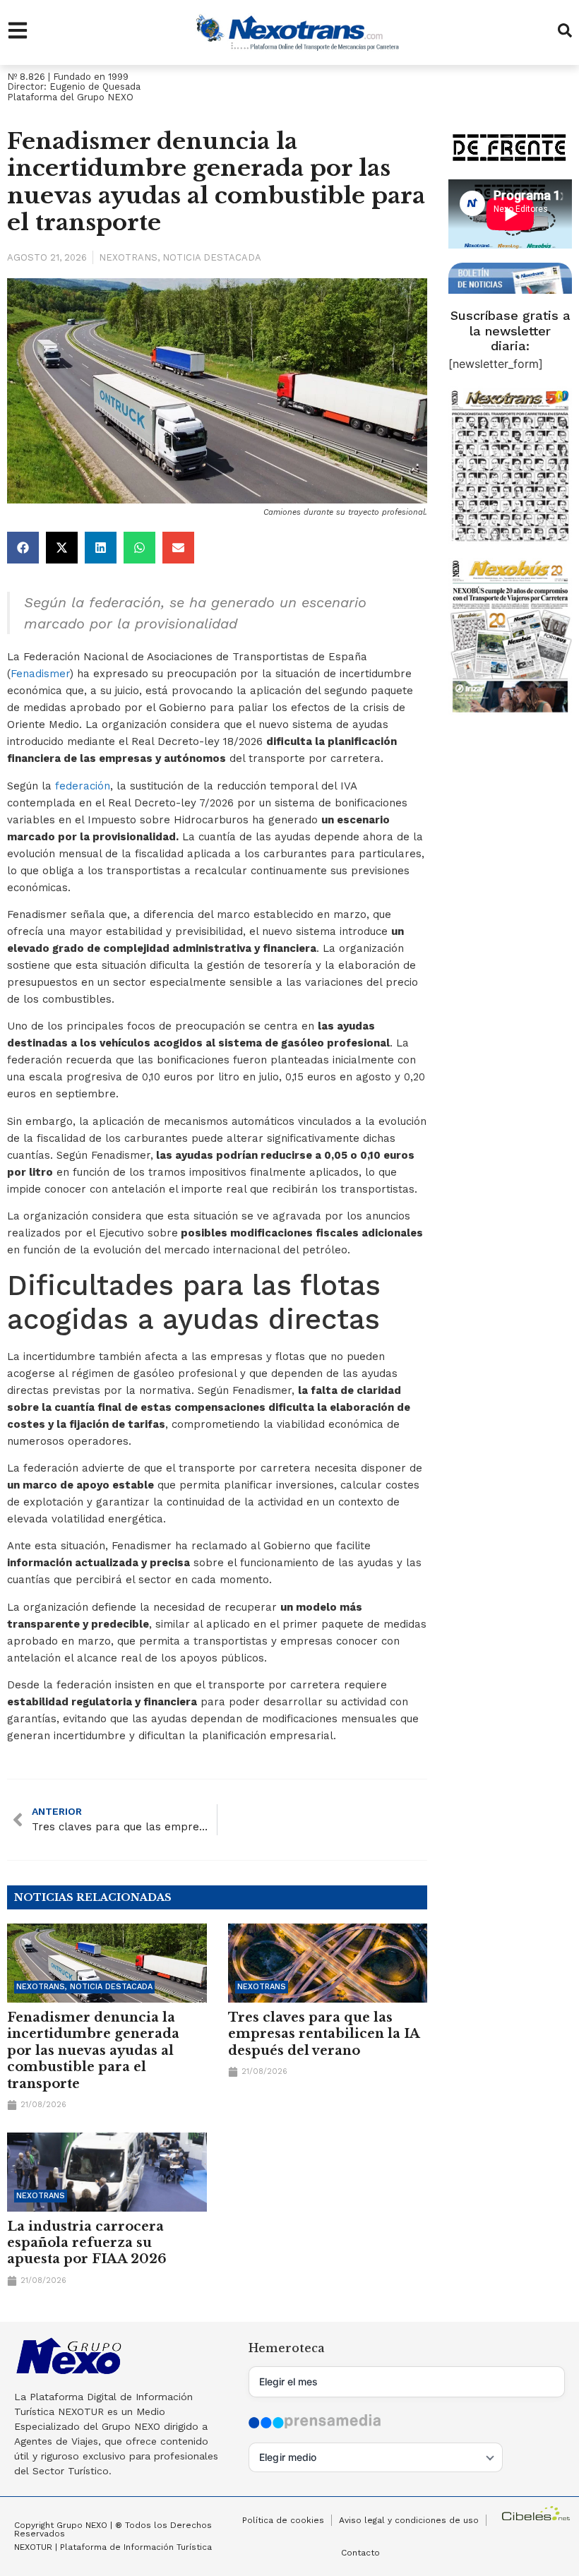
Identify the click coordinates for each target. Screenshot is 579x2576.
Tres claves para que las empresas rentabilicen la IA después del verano (324, 2034)
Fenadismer (40, 674)
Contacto (360, 2553)
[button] (23, 548)
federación (83, 786)
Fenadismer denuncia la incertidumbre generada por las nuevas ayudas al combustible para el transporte (93, 2051)
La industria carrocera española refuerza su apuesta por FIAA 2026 (87, 2243)
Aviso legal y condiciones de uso (409, 2520)
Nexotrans (128, 257)
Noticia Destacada (212, 257)
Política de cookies (283, 2520)
